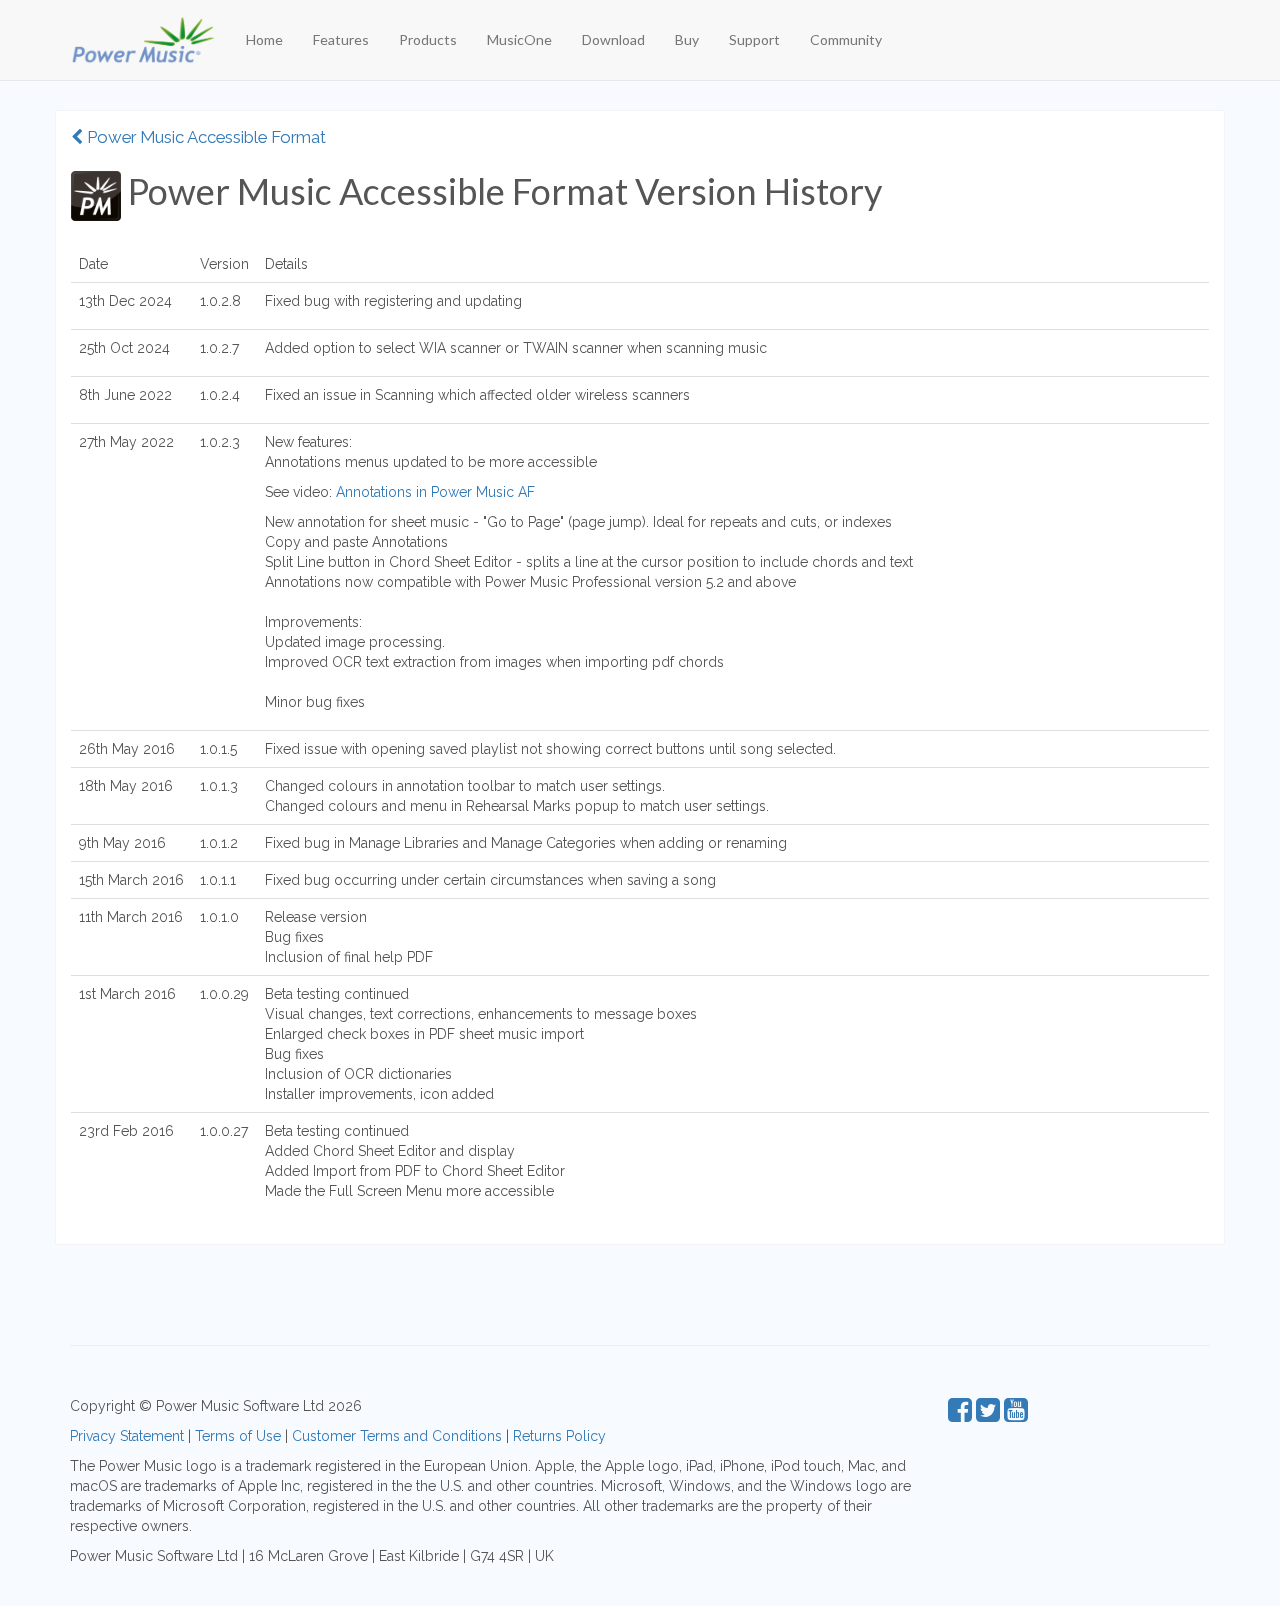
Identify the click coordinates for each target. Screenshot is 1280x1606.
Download (613, 39)
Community (846, 39)
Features (341, 39)
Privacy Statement (127, 1436)
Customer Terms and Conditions (397, 1436)
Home (264, 39)
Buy (687, 39)
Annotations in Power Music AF (435, 492)
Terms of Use (238, 1436)
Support (754, 39)
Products (428, 39)
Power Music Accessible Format (204, 137)
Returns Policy (559, 1436)
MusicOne (519, 39)
